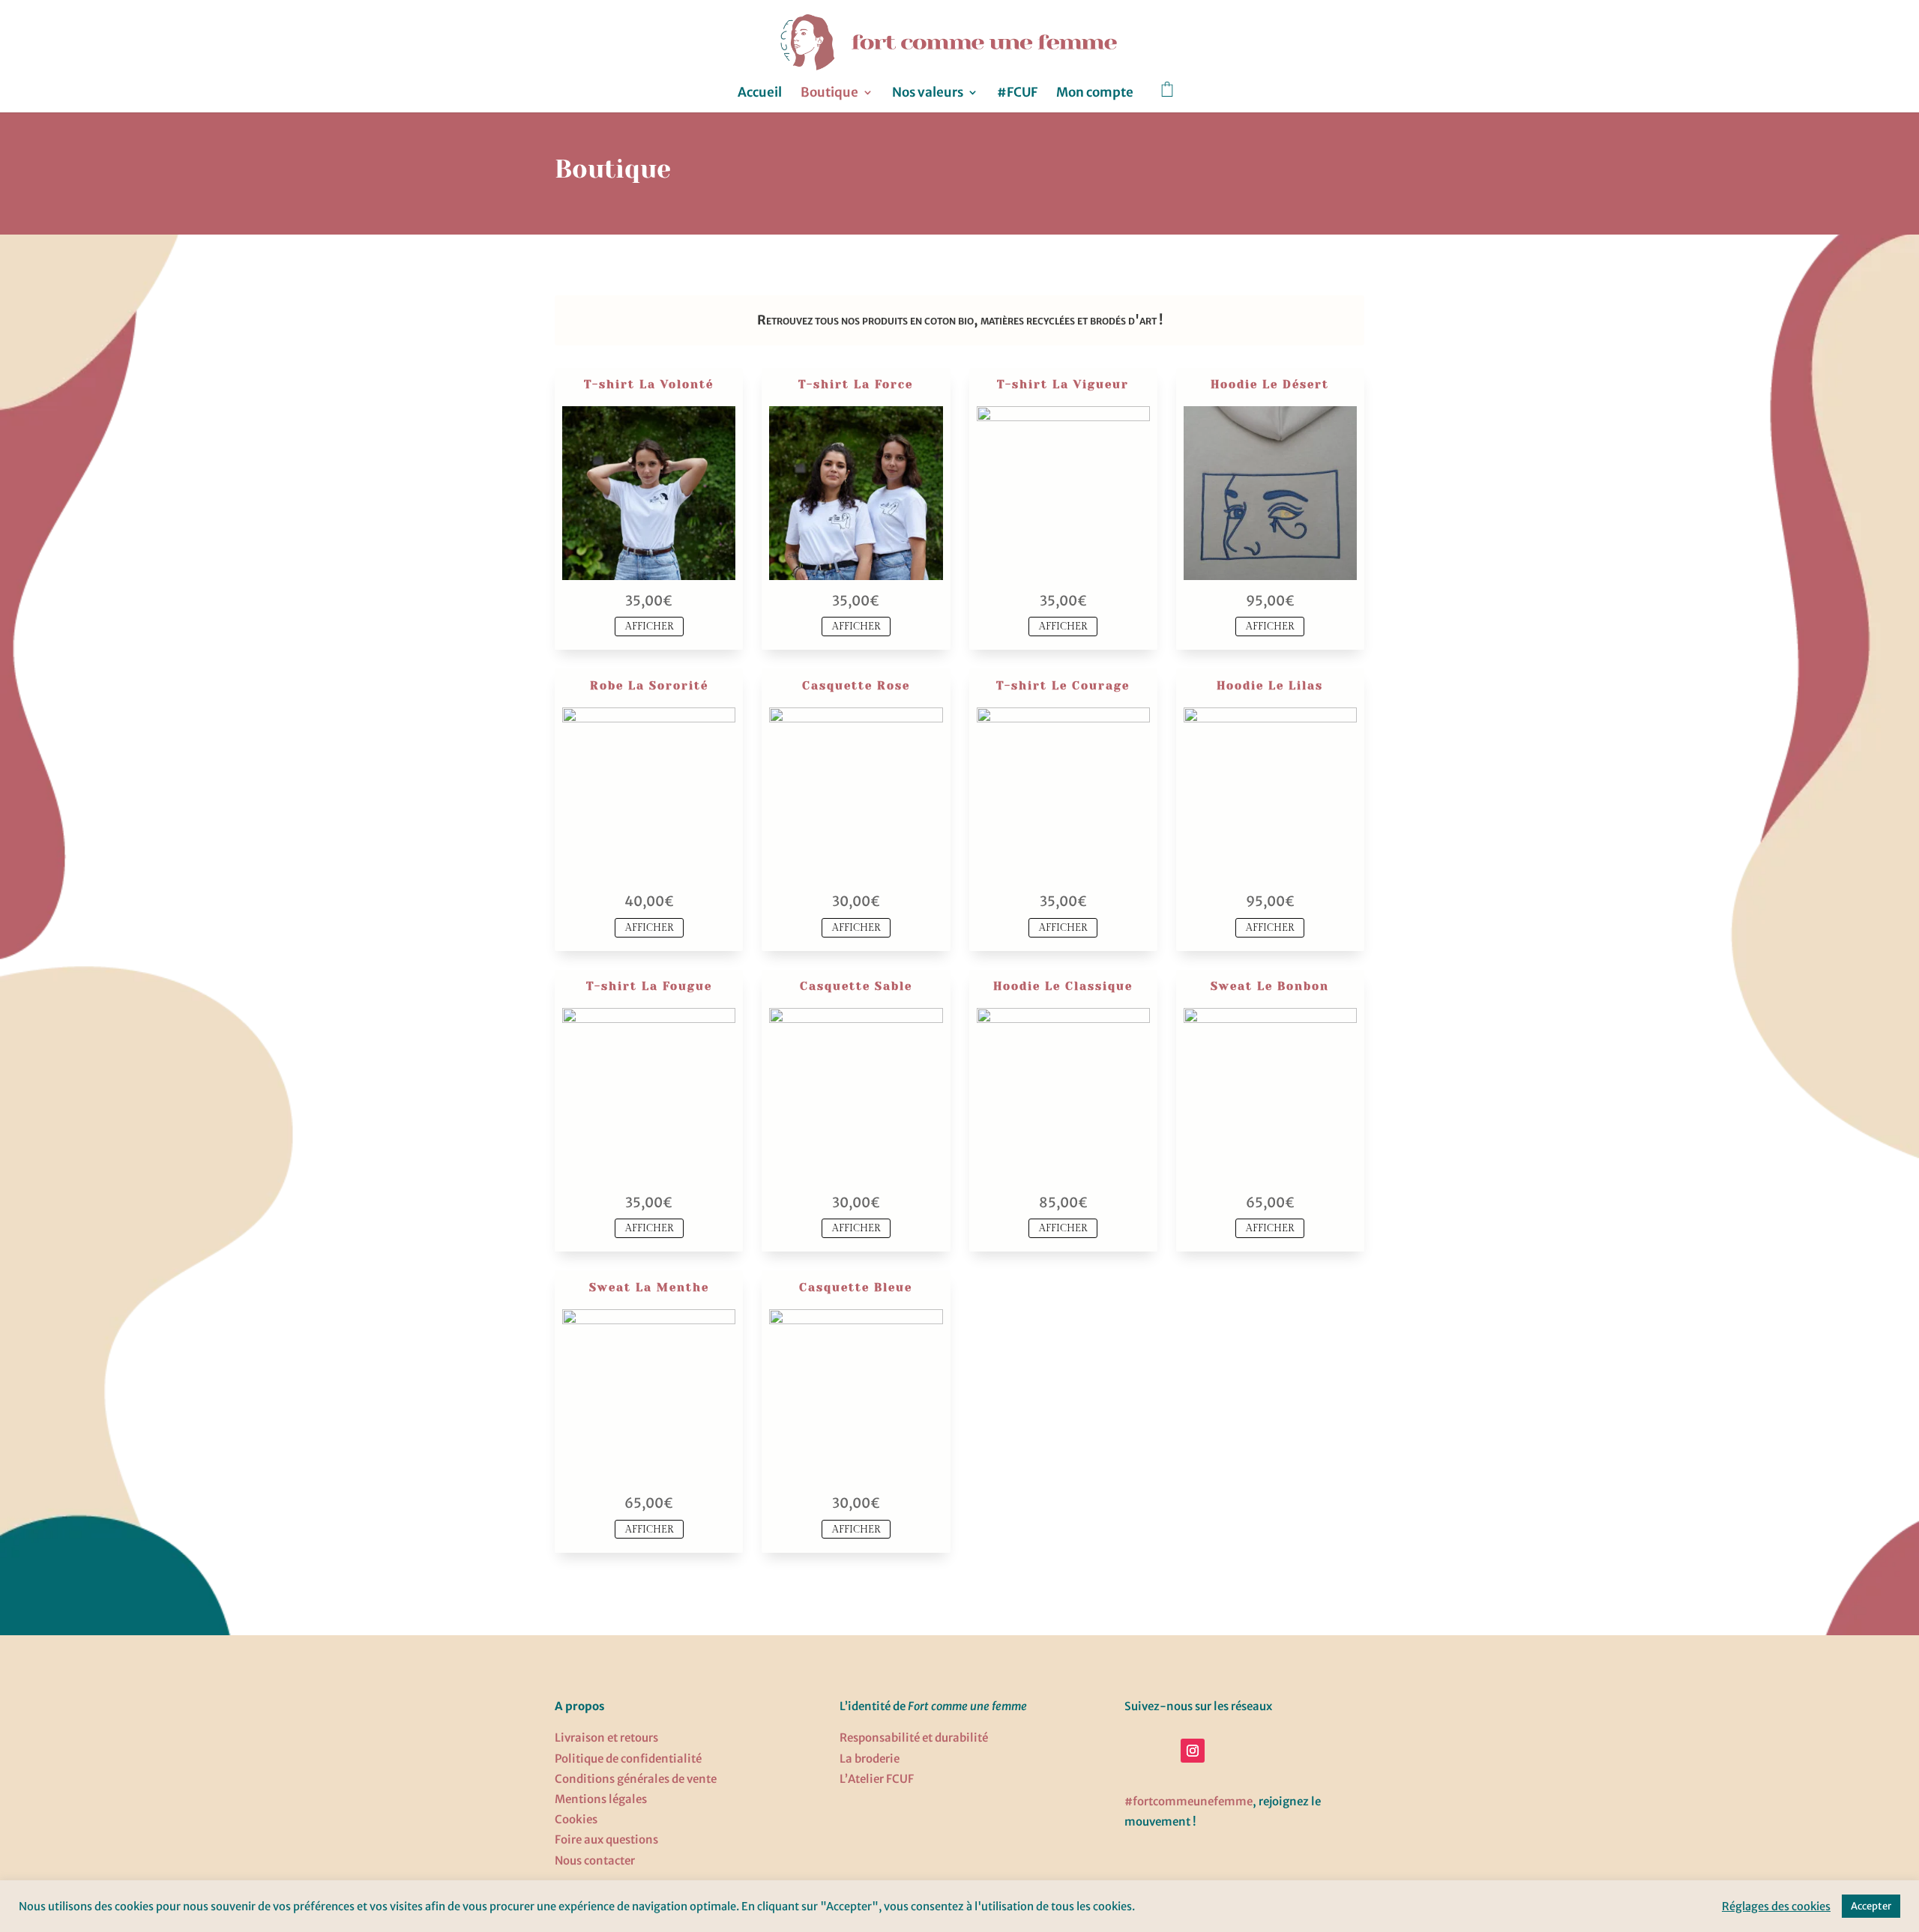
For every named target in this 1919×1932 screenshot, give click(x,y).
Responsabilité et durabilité (914, 1738)
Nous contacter (595, 1860)
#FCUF (1017, 94)
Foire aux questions (606, 1839)
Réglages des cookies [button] (1776, 1907)
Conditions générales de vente (636, 1779)
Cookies (576, 1819)
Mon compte (1095, 94)
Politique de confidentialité (628, 1759)
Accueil (760, 94)
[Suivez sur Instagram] (1193, 1751)
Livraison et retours (606, 1738)
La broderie (870, 1759)
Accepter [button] (1871, 1906)
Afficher (649, 627)
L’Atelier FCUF (877, 1779)
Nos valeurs (928, 94)
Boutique (829, 94)
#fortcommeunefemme (1189, 1801)
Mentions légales (601, 1799)
